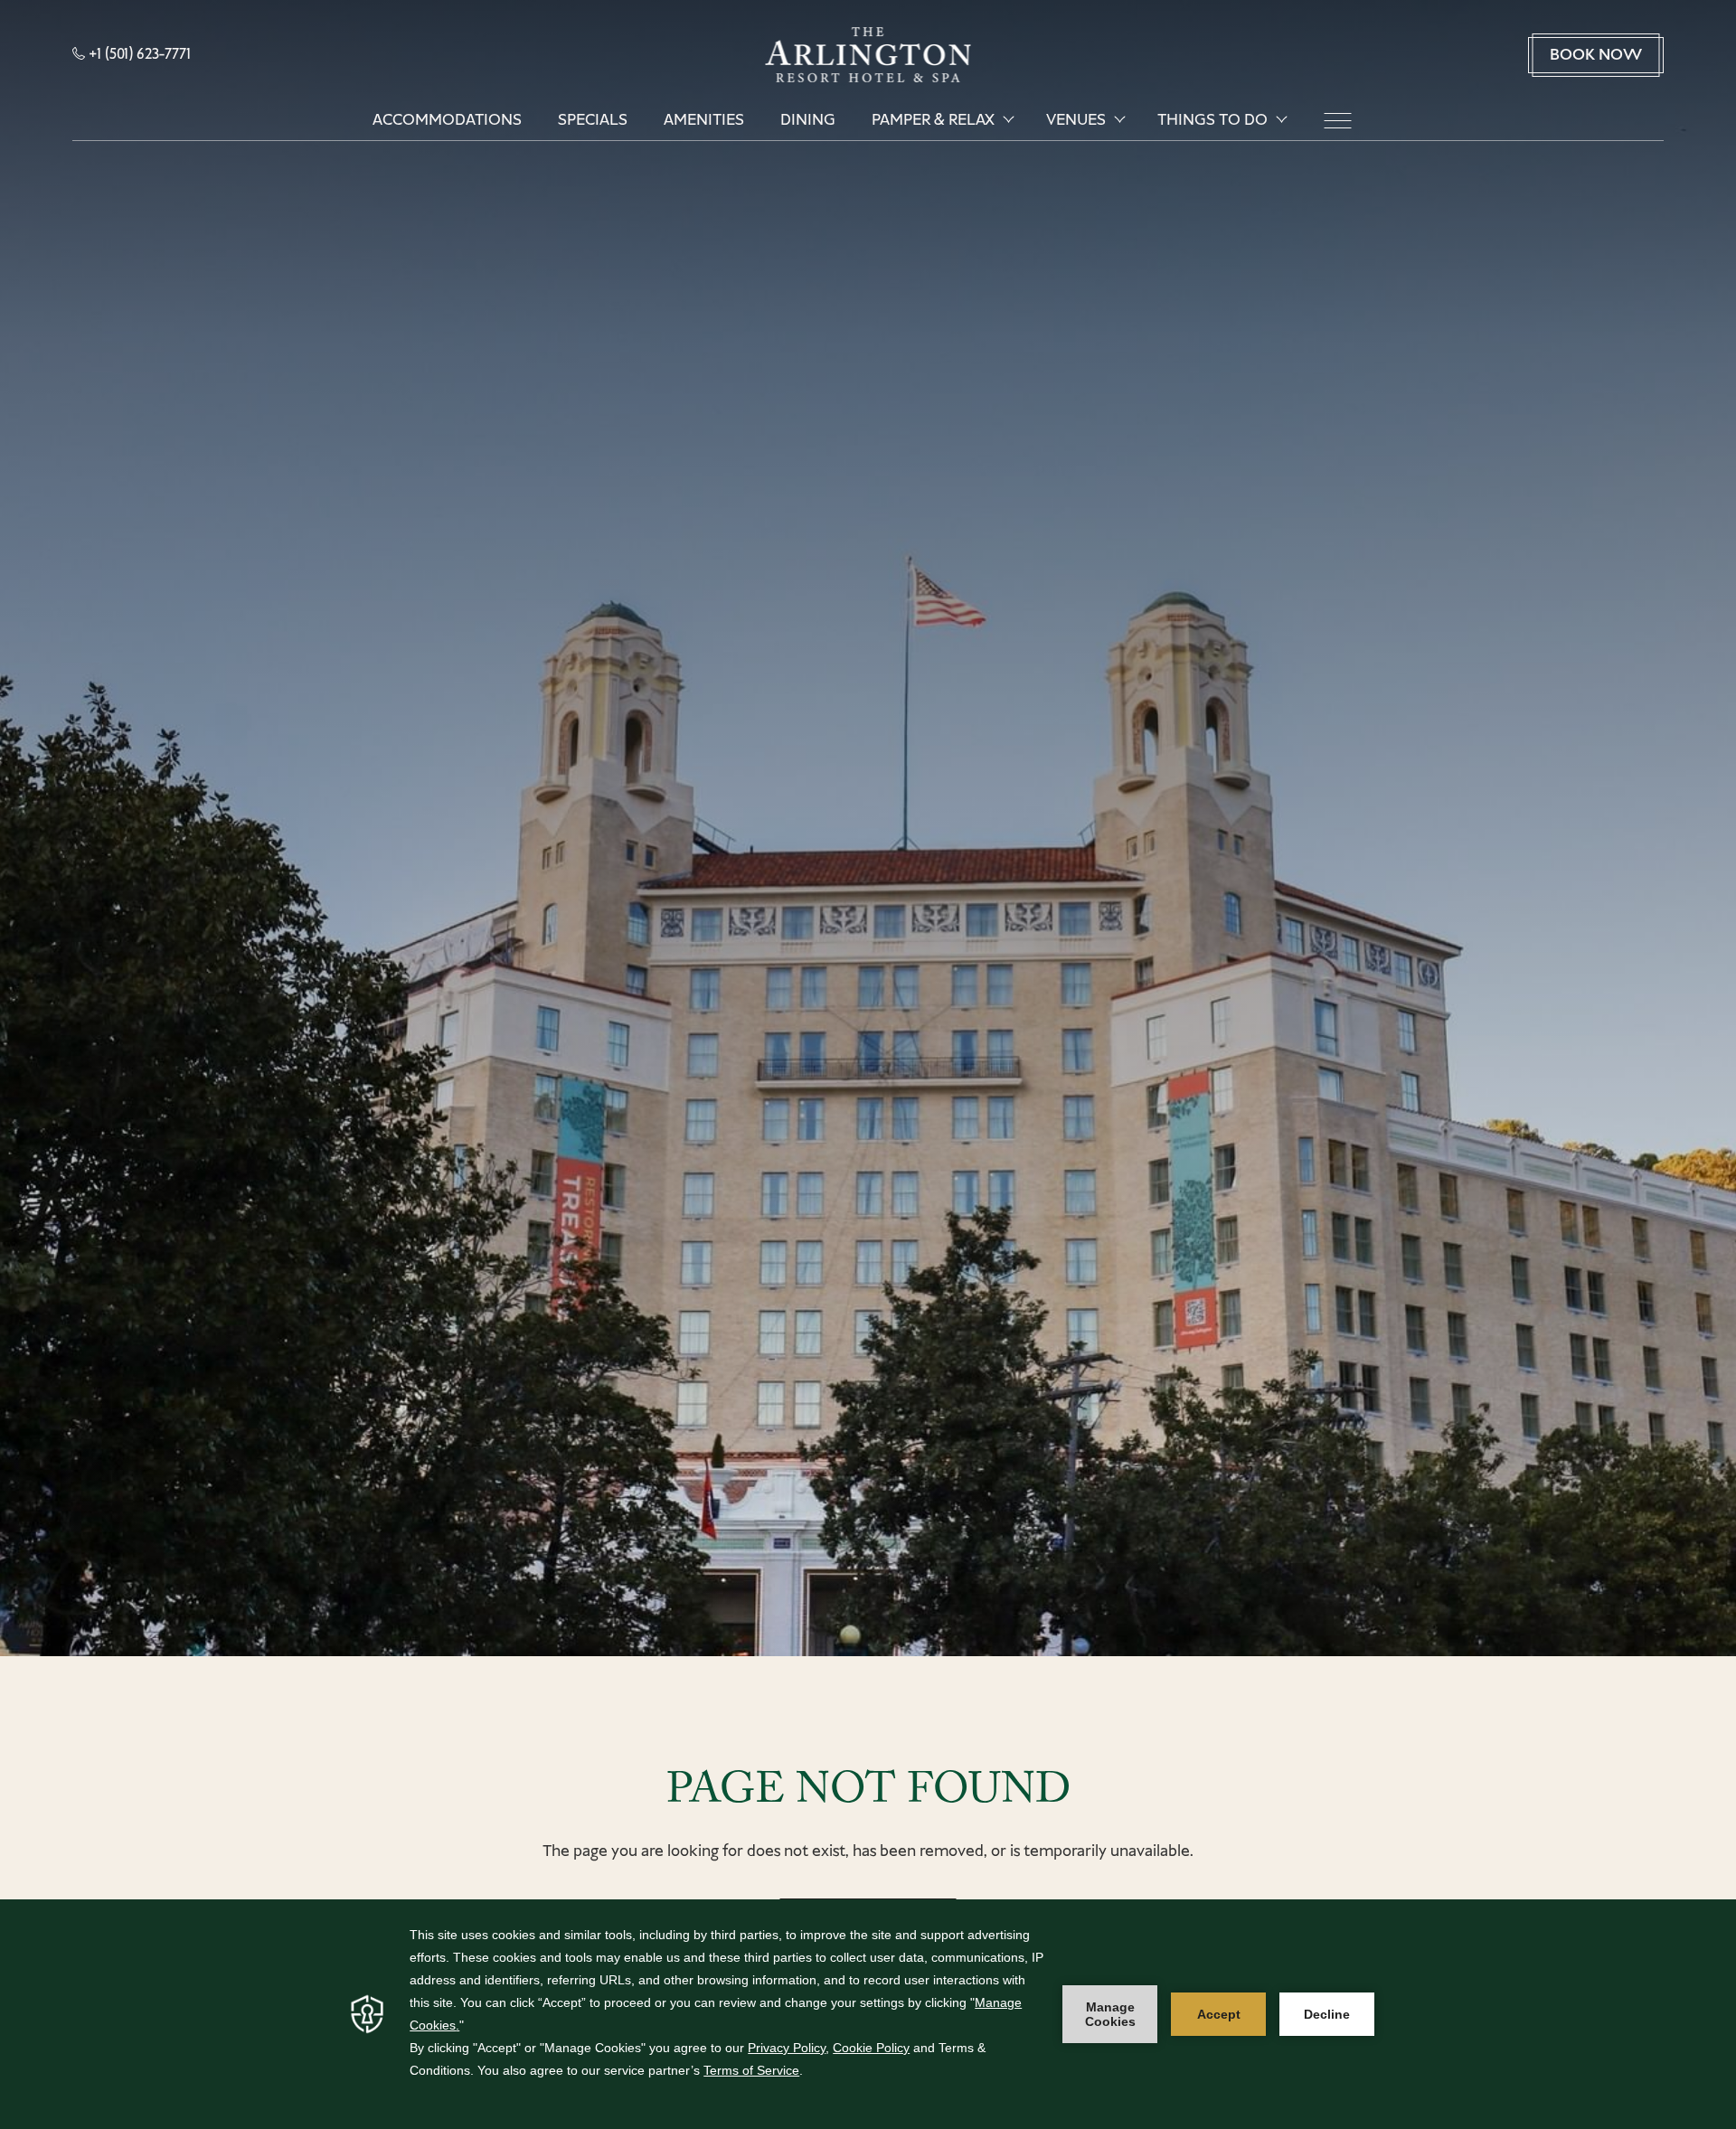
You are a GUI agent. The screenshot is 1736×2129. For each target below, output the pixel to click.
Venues (1076, 120)
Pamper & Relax (933, 120)
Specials (593, 120)
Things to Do (1212, 120)
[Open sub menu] (1008, 119)
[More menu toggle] (1337, 121)
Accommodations (447, 120)
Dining (808, 120)
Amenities (704, 120)
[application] (868, 2014)
